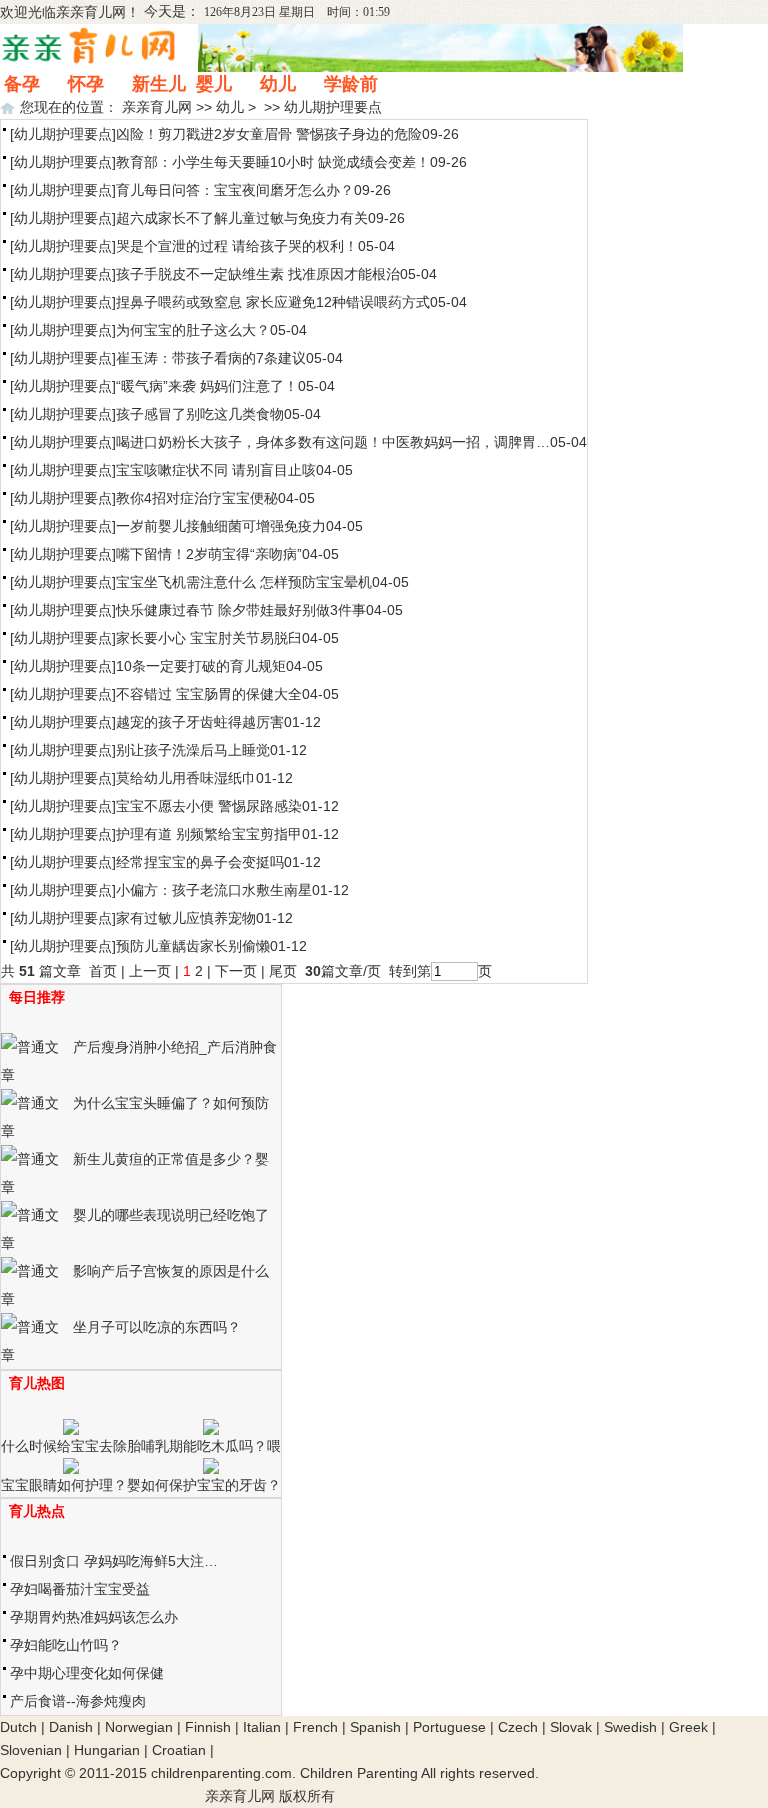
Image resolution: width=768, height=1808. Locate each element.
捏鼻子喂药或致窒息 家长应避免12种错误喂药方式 (273, 302)
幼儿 (278, 84)
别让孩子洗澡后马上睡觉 (193, 750)
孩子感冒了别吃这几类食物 (200, 414)
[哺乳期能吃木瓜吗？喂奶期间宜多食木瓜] (211, 1430)
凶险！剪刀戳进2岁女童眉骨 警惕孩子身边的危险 (269, 134)
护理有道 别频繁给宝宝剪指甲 (209, 834)
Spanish (375, 1727)
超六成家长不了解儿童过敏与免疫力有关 (242, 218)
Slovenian (31, 1750)
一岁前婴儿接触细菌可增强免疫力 (221, 526)
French (315, 1727)
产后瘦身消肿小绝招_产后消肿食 (175, 1047)
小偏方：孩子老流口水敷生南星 (214, 890)
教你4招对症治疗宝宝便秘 (197, 498)
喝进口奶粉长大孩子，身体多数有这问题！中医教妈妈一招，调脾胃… (333, 442)
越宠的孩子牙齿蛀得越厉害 (200, 722)
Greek (688, 1727)
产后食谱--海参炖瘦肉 (78, 1701)
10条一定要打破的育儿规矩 (201, 666)
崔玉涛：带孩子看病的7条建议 (211, 358)
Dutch (18, 1727)
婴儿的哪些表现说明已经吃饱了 (171, 1215)
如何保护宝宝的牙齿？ (211, 1485)
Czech (518, 1727)
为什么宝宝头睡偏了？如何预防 (171, 1103)
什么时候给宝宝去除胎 (71, 1446)
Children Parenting (359, 1773)
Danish (71, 1727)
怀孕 (86, 84)
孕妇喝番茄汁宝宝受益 (80, 1589)
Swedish (630, 1727)
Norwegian (139, 1727)
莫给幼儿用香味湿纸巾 (186, 778)
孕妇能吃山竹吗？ (66, 1645)
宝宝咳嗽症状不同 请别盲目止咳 (216, 470)
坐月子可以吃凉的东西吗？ (157, 1327)
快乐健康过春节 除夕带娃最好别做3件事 (241, 610)
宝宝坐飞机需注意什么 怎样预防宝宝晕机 (244, 582)
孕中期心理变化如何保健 (87, 1673)
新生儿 (159, 84)
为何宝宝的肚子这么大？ (193, 330)
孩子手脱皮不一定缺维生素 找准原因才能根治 (258, 274)
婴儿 (214, 84)
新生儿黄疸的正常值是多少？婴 (171, 1159)
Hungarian (107, 1750)
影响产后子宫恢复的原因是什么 (171, 1271)
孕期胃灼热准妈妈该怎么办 (94, 1617)
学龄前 (351, 84)
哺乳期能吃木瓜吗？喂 (211, 1446)
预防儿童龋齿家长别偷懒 (193, 946)
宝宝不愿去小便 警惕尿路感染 (209, 806)
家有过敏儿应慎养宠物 (186, 918)
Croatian (179, 1750)
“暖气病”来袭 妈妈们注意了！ (207, 386)
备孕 (22, 84)
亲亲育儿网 (91, 12)
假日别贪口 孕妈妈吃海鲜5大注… (114, 1561)
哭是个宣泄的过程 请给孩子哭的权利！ (237, 246)
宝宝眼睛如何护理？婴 (71, 1485)
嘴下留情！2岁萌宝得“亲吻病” (209, 554)
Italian (262, 1727)
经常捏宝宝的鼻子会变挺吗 (200, 862)
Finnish (208, 1727)
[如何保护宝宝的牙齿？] (211, 1469)
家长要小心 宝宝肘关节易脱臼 (209, 638)
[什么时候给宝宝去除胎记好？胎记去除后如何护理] (71, 1430)
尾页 (285, 971)
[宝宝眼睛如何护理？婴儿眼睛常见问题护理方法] (71, 1469)
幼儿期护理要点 (333, 107)
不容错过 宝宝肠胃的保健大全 (209, 694)
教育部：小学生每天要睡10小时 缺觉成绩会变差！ (273, 162)
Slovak (571, 1727)
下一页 (236, 971)
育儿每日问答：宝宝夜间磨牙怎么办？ (235, 190)
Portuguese (449, 1727)
